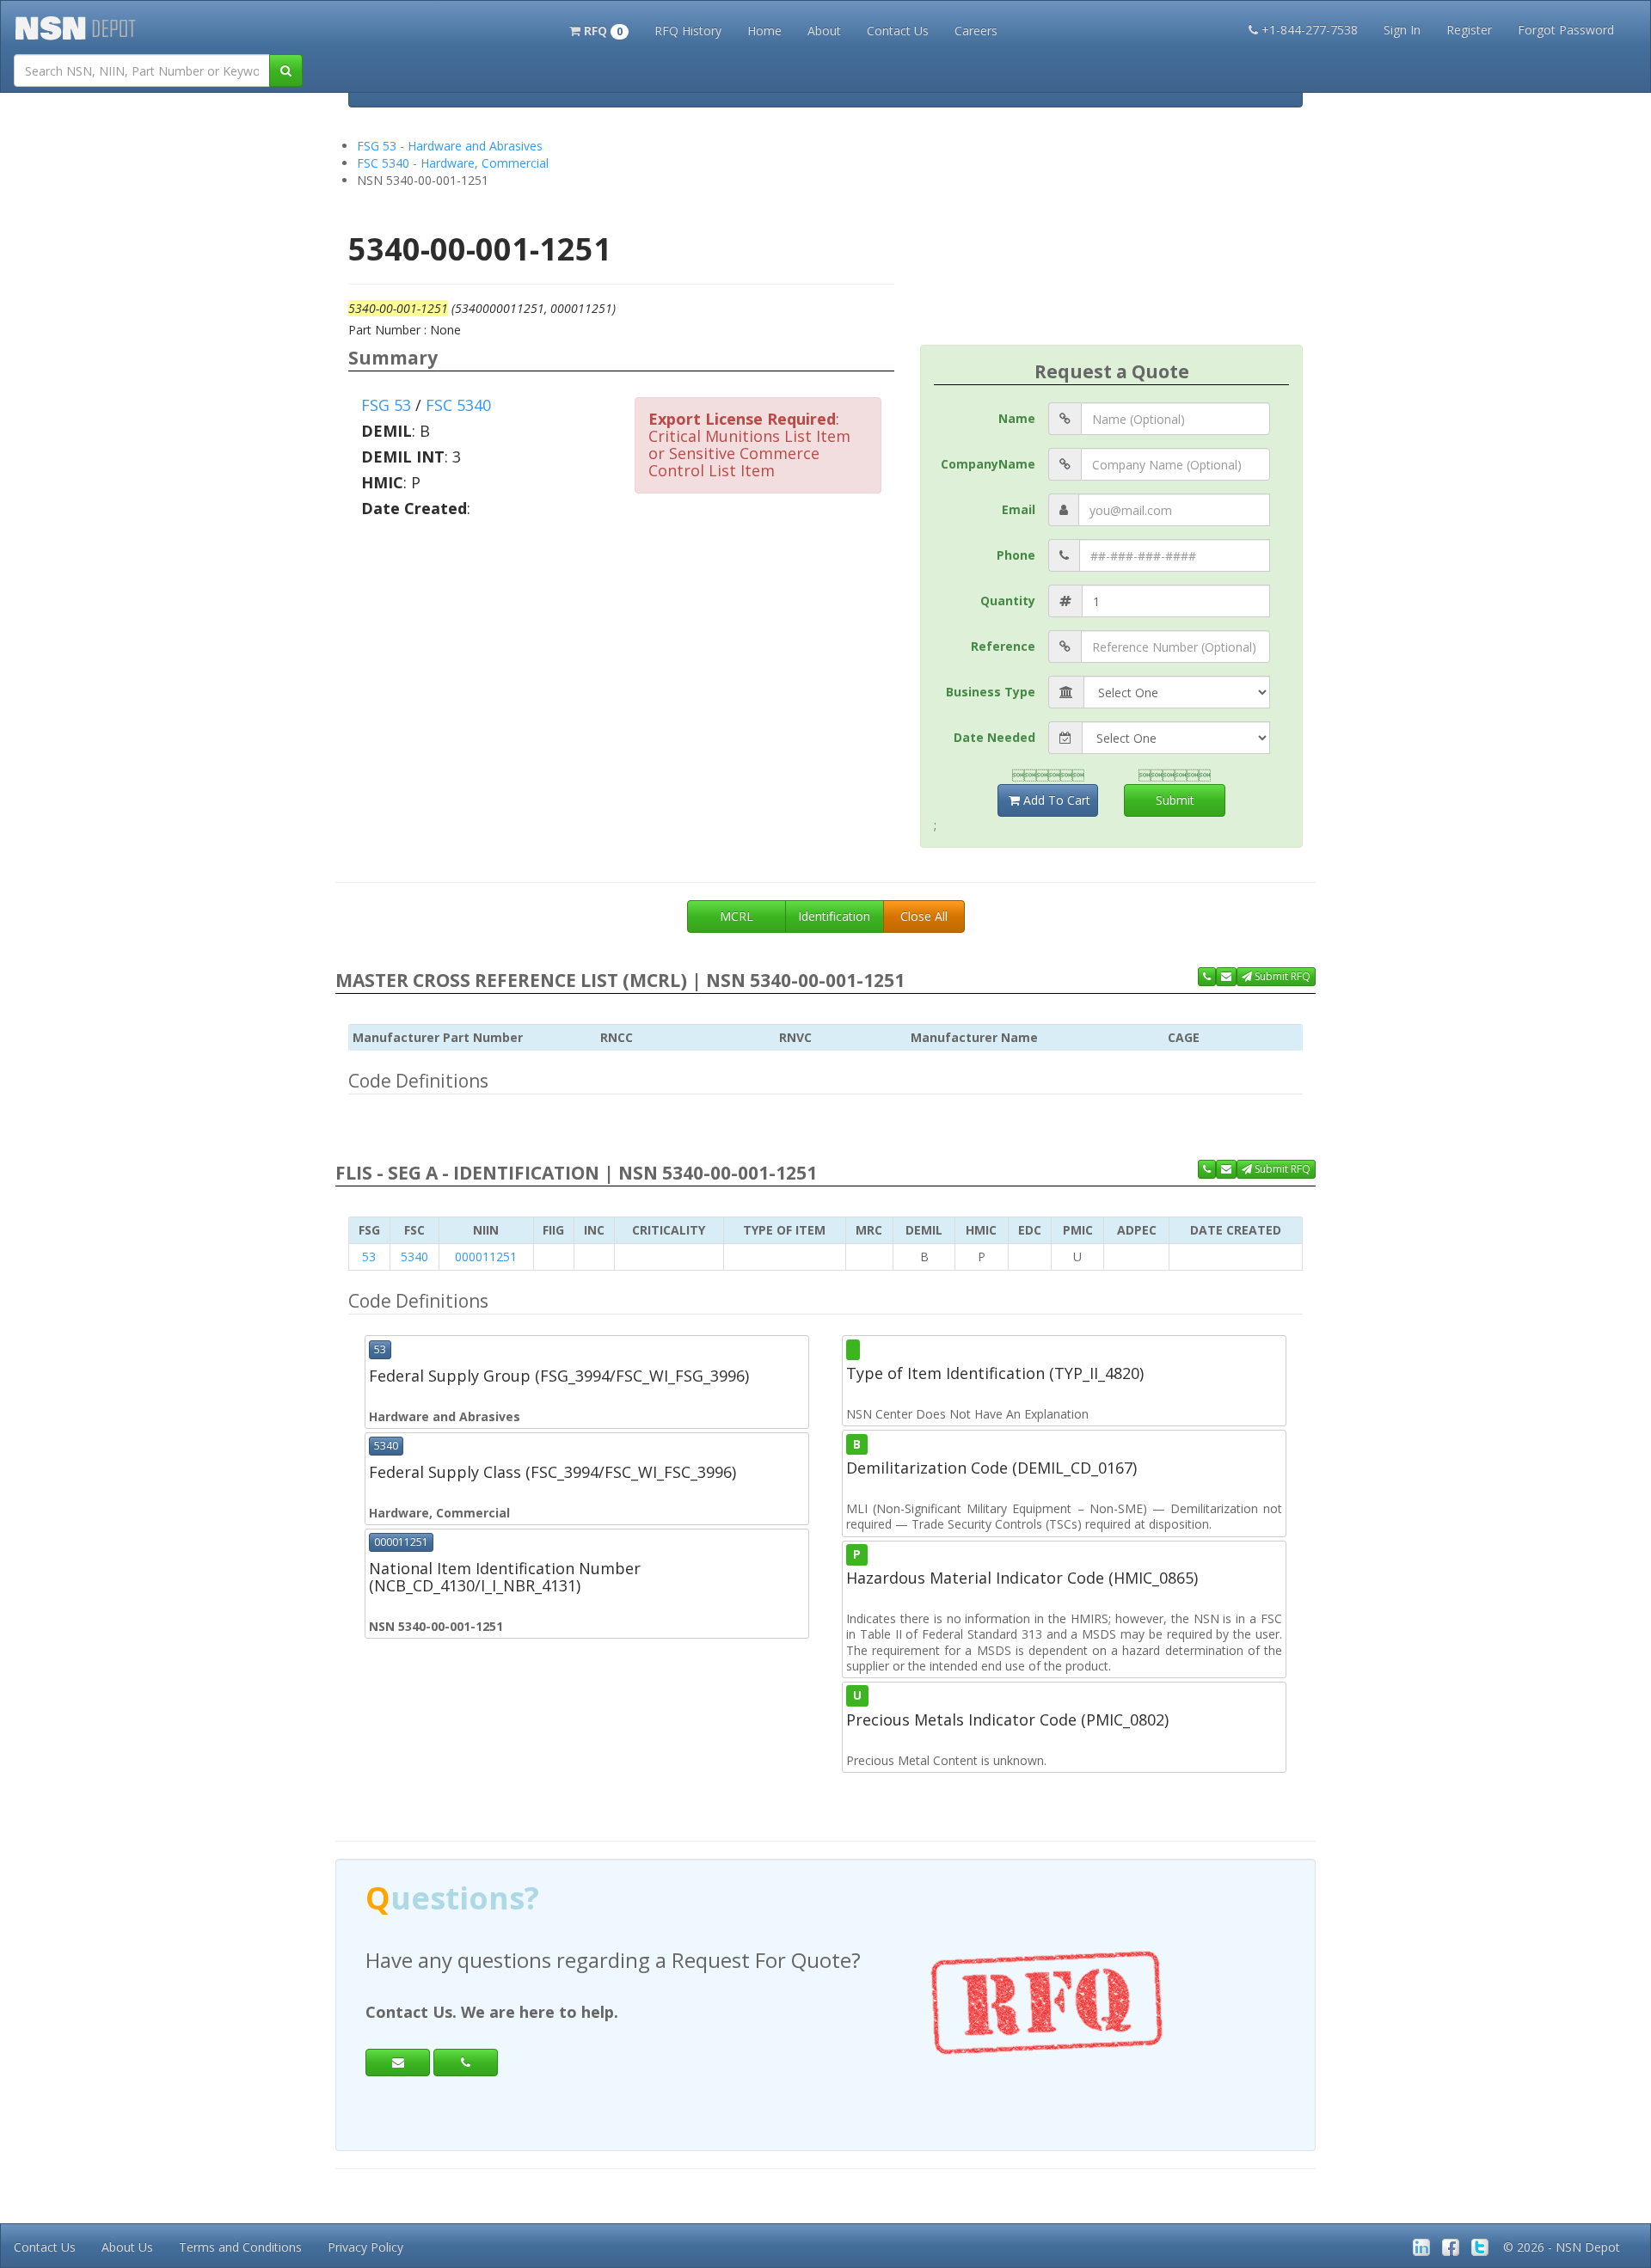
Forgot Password (1566, 30)
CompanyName (988, 464)
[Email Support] (1226, 977)
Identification (834, 916)
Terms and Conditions (240, 2247)
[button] (599, 29)
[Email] (398, 2063)
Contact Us (898, 31)
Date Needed (994, 737)
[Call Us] (1207, 977)
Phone (1016, 555)
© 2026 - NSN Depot (1562, 2247)
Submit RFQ (1281, 976)
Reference (1003, 646)
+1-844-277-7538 (1310, 30)
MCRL (737, 916)
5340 (414, 1257)
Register (1469, 30)
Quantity (1008, 601)
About (824, 31)
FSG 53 (386, 405)
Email (1019, 509)
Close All (924, 916)
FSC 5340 (458, 405)
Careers (976, 31)
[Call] (466, 2063)
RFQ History (688, 31)
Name (1017, 418)
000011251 (486, 1257)
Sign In (1402, 30)
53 (369, 1257)
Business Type (991, 692)
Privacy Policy (365, 2247)
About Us (127, 2247)
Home (764, 31)
